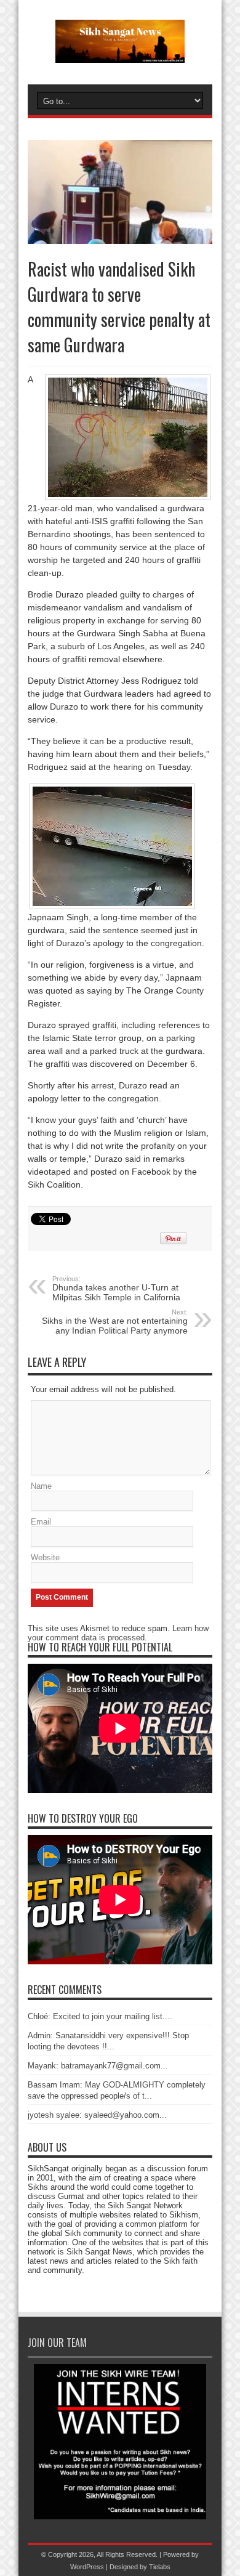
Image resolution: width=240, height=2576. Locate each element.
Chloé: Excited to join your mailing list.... (100, 2016)
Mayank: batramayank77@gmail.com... (98, 2066)
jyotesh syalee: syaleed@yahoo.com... (97, 2115)
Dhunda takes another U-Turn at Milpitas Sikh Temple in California (116, 1289)
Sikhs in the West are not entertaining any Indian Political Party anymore (115, 1322)
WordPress (87, 2567)
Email (41, 1522)
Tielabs (160, 2567)
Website (45, 1557)
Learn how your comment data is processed (118, 1633)
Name (41, 1486)
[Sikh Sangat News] (120, 54)
